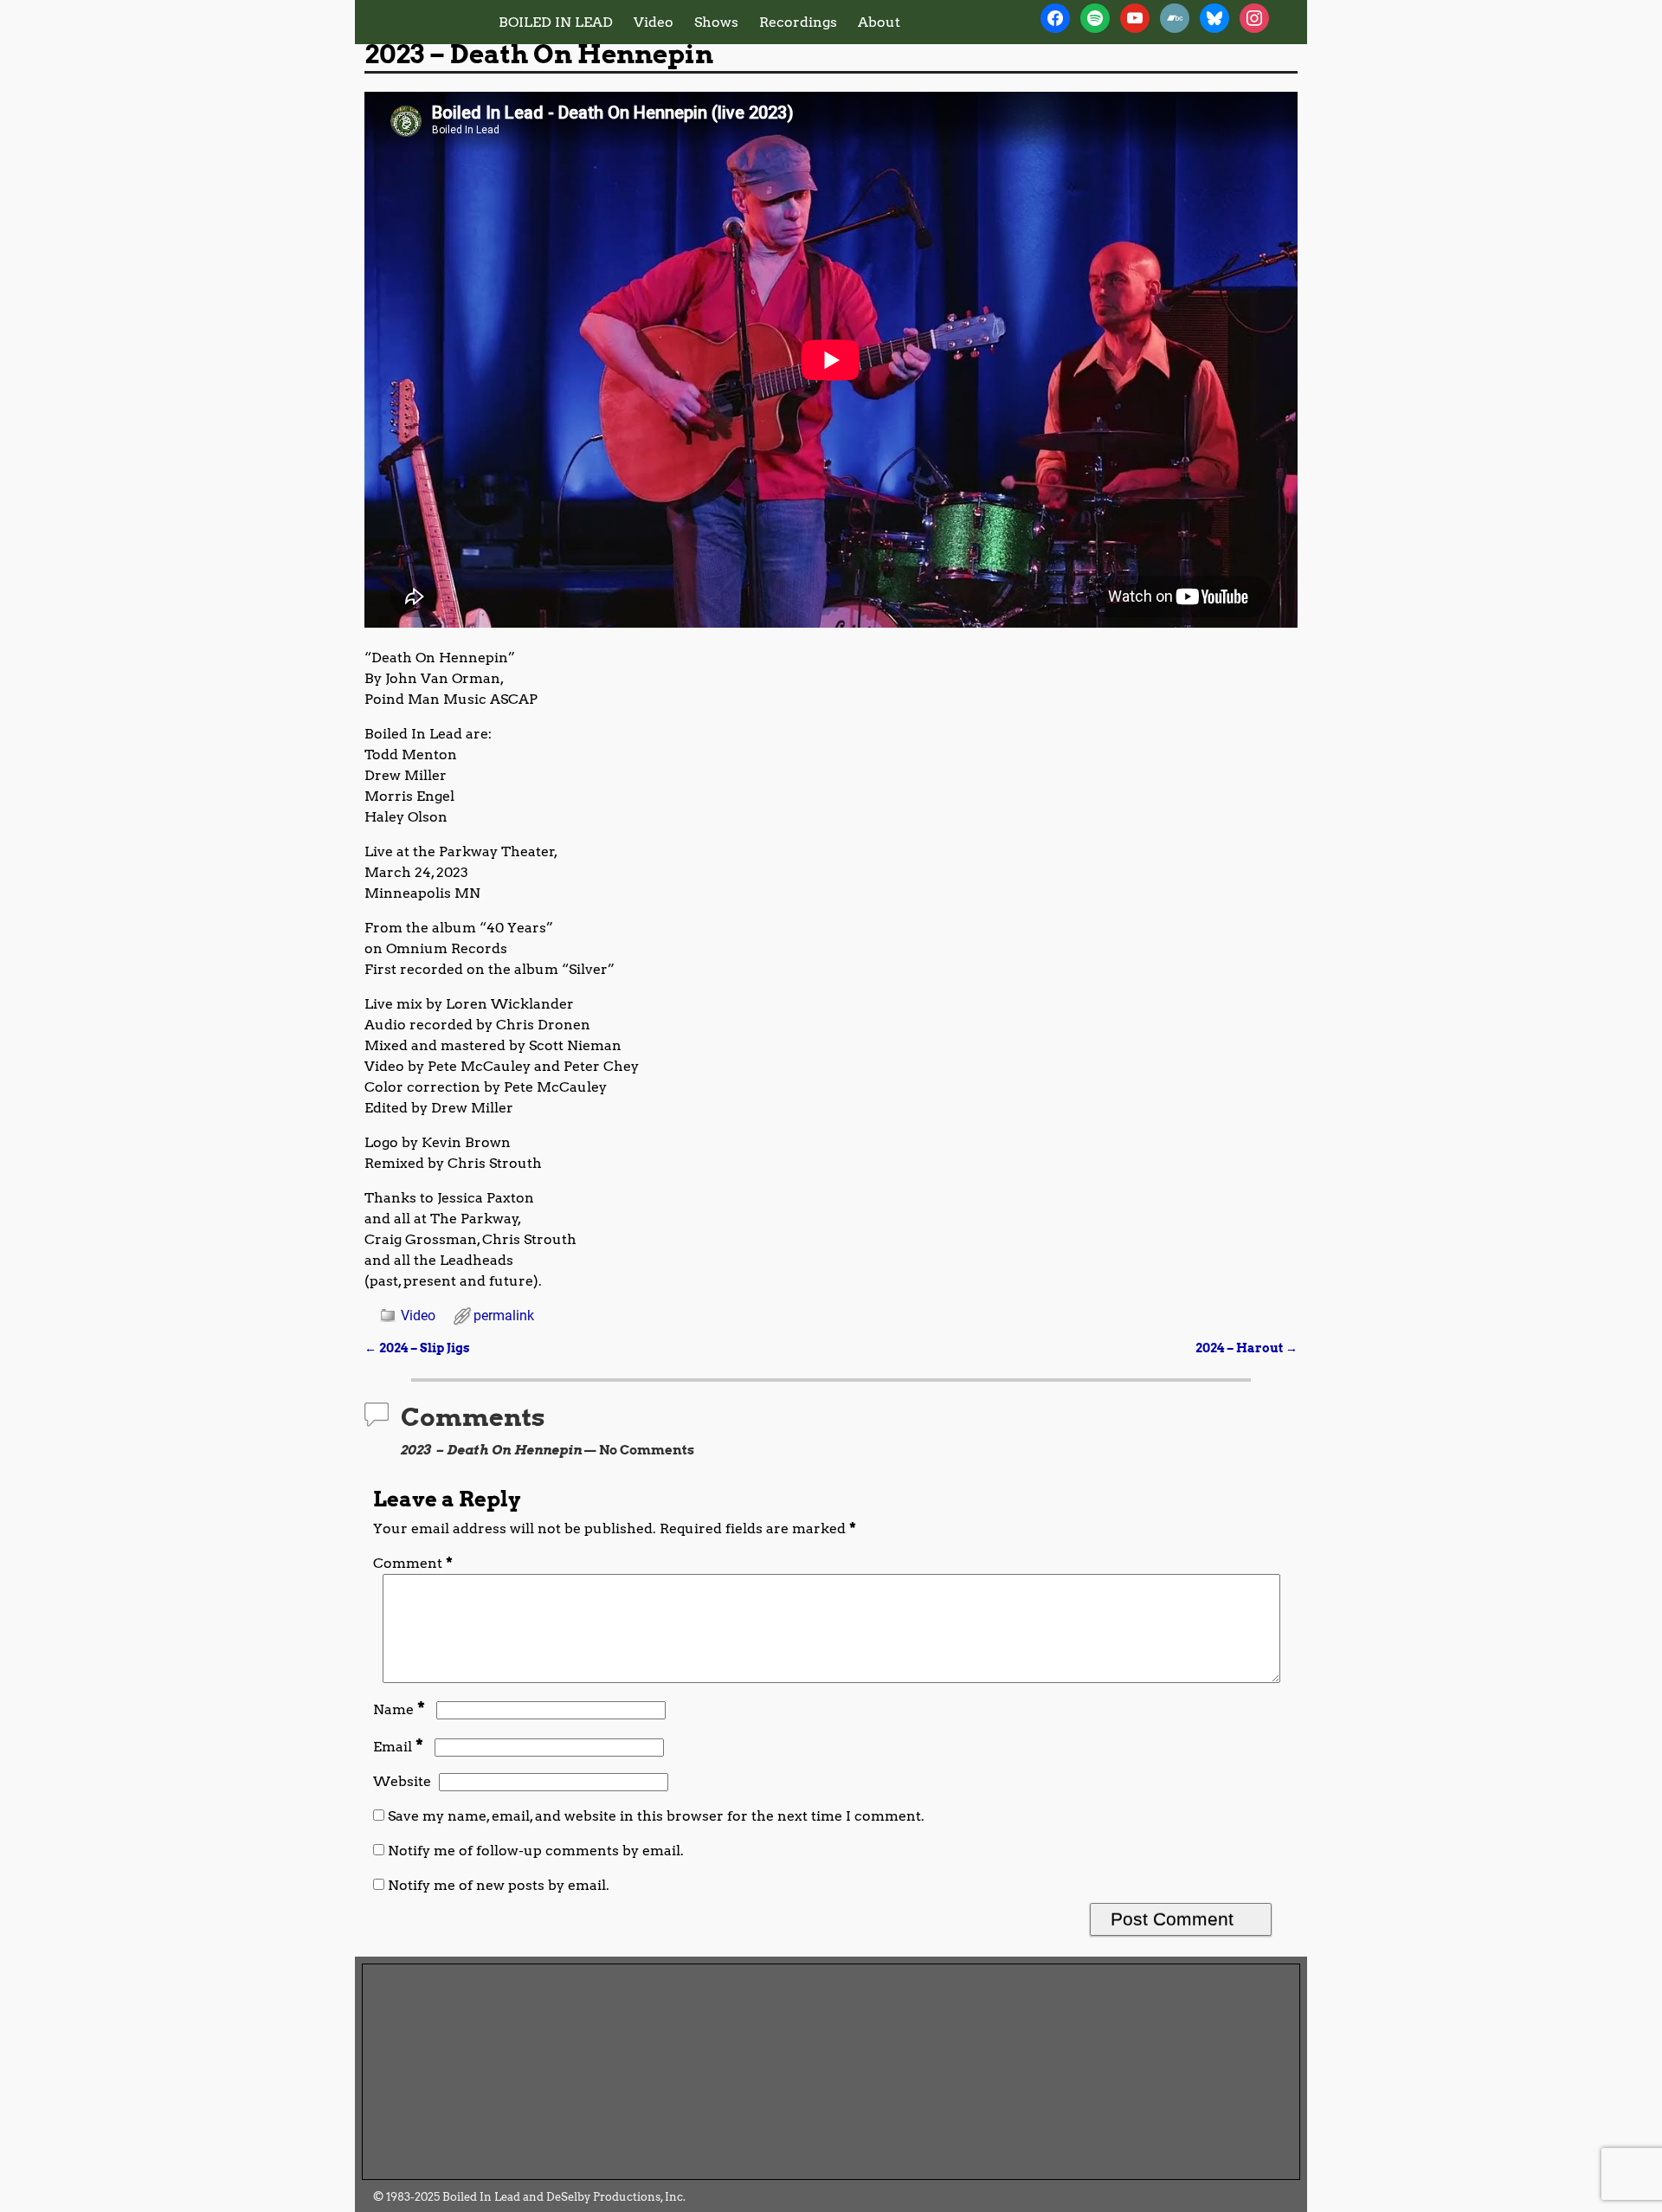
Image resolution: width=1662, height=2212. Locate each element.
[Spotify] (1095, 17)
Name (399, 1709)
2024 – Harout (1246, 1348)
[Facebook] (1055, 17)
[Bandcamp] (1175, 17)
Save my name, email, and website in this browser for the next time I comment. (656, 1816)
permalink (504, 1316)
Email (398, 1747)
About (879, 22)
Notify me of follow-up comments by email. (536, 1851)
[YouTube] (1135, 17)
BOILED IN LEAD (556, 22)
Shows (716, 22)
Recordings (798, 22)
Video (654, 22)
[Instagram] (1254, 17)
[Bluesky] (1214, 17)
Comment (413, 1563)
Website (402, 1781)
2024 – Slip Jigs (417, 1348)
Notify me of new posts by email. (499, 1885)
